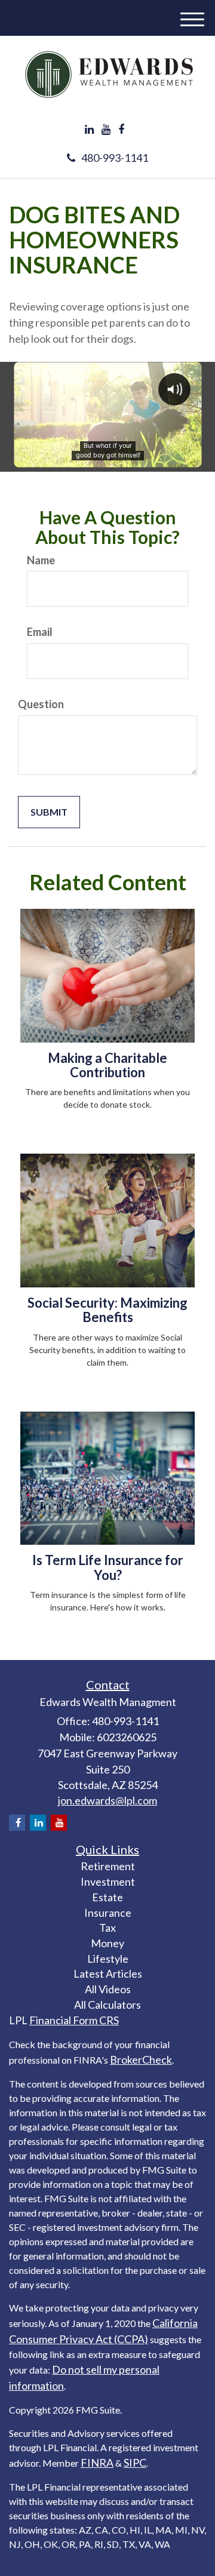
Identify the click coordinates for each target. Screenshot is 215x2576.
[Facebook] (121, 130)
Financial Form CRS (74, 2020)
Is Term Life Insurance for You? (108, 1567)
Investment (108, 1882)
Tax (107, 1928)
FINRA (97, 2463)
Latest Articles (108, 1974)
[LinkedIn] (89, 130)
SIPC (135, 2463)
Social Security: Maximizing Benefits (107, 1310)
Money (107, 1943)
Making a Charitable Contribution (107, 1065)
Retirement (108, 1866)
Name (41, 560)
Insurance (108, 1913)
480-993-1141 (115, 158)
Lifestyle (108, 1959)
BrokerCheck (141, 2059)
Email (40, 632)
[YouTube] (106, 130)
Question (41, 704)
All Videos (108, 1989)
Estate (107, 1897)
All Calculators (107, 2005)
